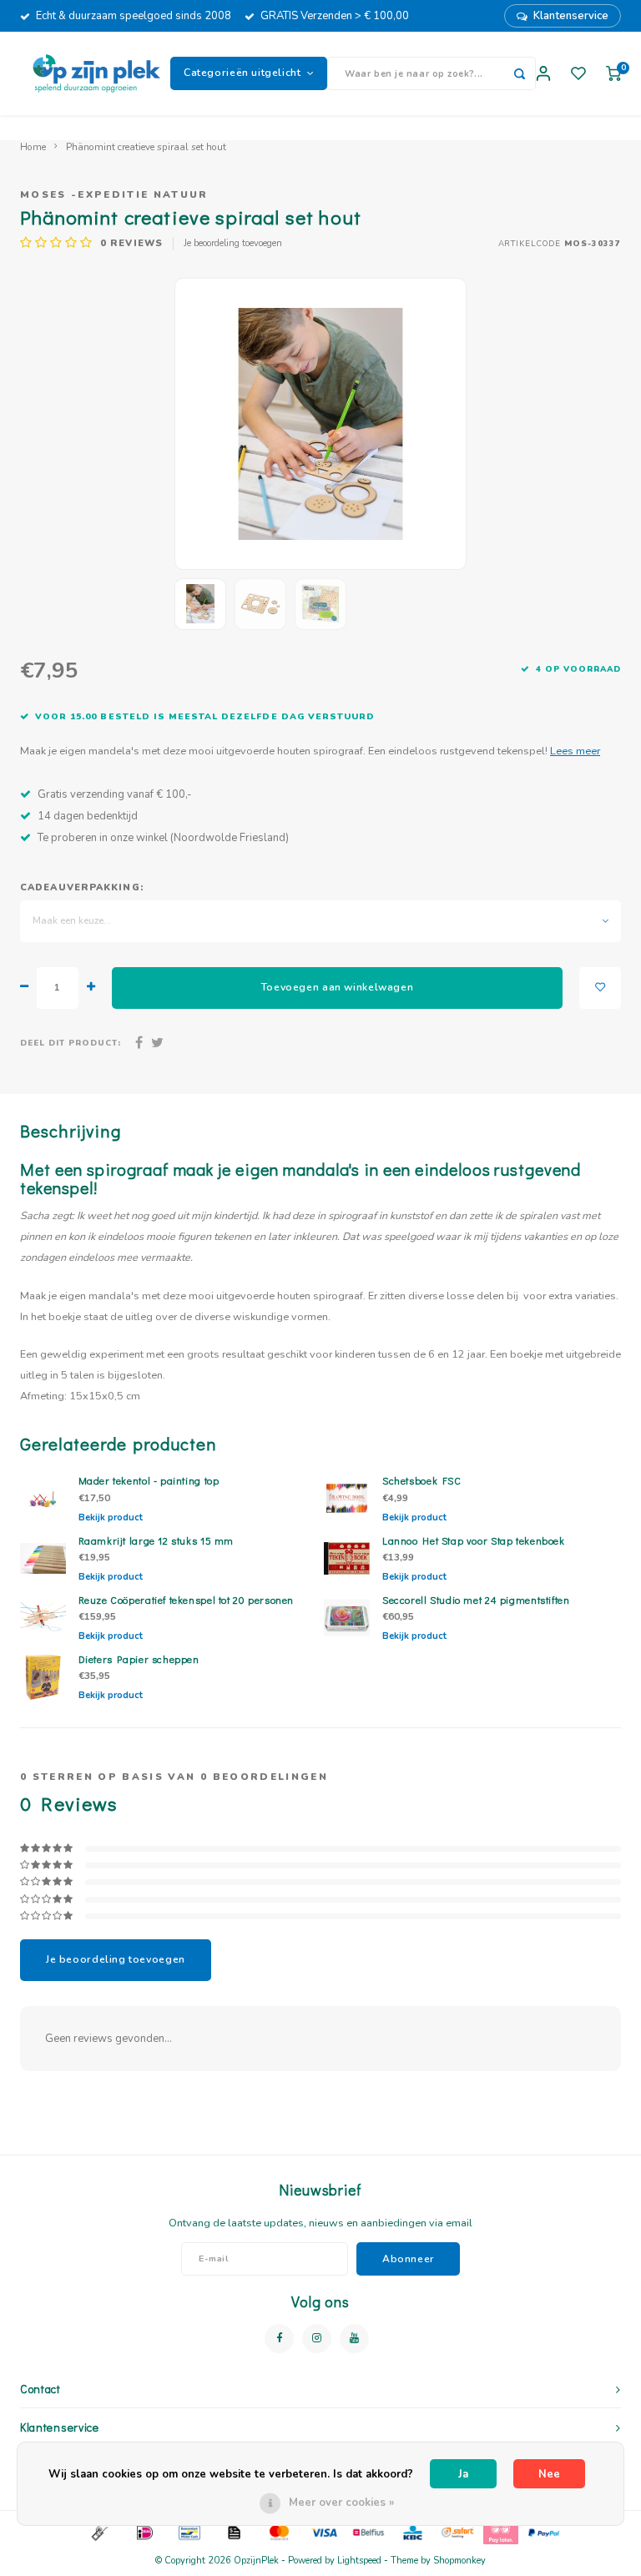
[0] (613, 74)
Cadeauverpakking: (82, 887)
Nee (549, 2474)
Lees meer (575, 751)
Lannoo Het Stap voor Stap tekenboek (474, 1540)
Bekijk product (111, 1517)
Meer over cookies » (341, 2503)
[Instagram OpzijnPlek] (317, 2339)
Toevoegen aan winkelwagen (337, 987)
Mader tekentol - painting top (149, 1480)
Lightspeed (359, 2561)
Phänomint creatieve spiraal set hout (146, 147)
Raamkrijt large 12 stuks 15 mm (156, 1540)
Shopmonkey (459, 2561)
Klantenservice (571, 16)
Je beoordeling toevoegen (233, 243)
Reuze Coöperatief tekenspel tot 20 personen (187, 1600)
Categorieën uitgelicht (242, 73)
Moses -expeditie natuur (114, 194)
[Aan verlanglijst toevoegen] (600, 988)
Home (33, 147)
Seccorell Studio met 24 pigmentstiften (476, 1600)
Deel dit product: (71, 1043)
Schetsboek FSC (422, 1480)
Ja (463, 2474)
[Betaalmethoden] (98, 2532)
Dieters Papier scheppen (139, 1659)
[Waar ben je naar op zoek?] (519, 73)
